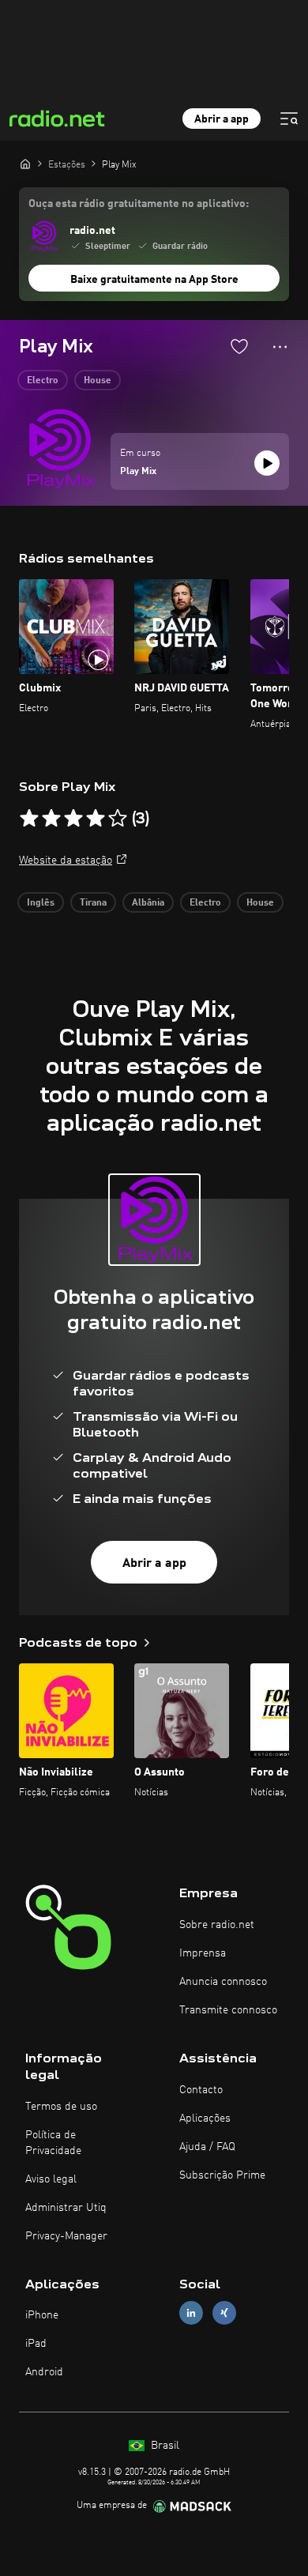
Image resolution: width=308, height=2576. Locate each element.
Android (44, 2372)
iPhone (42, 2315)
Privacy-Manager (66, 2236)
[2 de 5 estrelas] (51, 819)
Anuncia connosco (223, 1982)
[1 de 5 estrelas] (29, 819)
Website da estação (66, 861)
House (98, 381)
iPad (36, 2344)
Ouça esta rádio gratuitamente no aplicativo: (139, 204)
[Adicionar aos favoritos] (239, 346)
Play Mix (138, 472)
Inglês (41, 903)
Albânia (148, 903)
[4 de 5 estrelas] (96, 819)
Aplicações (205, 2118)
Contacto (201, 2090)
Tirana (93, 903)
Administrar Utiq (66, 2208)
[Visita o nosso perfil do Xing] (224, 2313)
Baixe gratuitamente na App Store (154, 280)
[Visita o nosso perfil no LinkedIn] (191, 2313)
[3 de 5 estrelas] (73, 819)
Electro (43, 381)
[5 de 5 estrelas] (118, 819)
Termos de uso (61, 2107)
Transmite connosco (228, 2010)
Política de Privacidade (53, 2143)
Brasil (163, 2446)
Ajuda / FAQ (207, 2147)
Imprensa (203, 1953)
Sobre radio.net (217, 1925)
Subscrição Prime (222, 2175)
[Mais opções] (280, 347)
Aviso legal (51, 2179)
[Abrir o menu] (289, 119)
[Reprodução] (267, 463)
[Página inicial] (25, 164)
